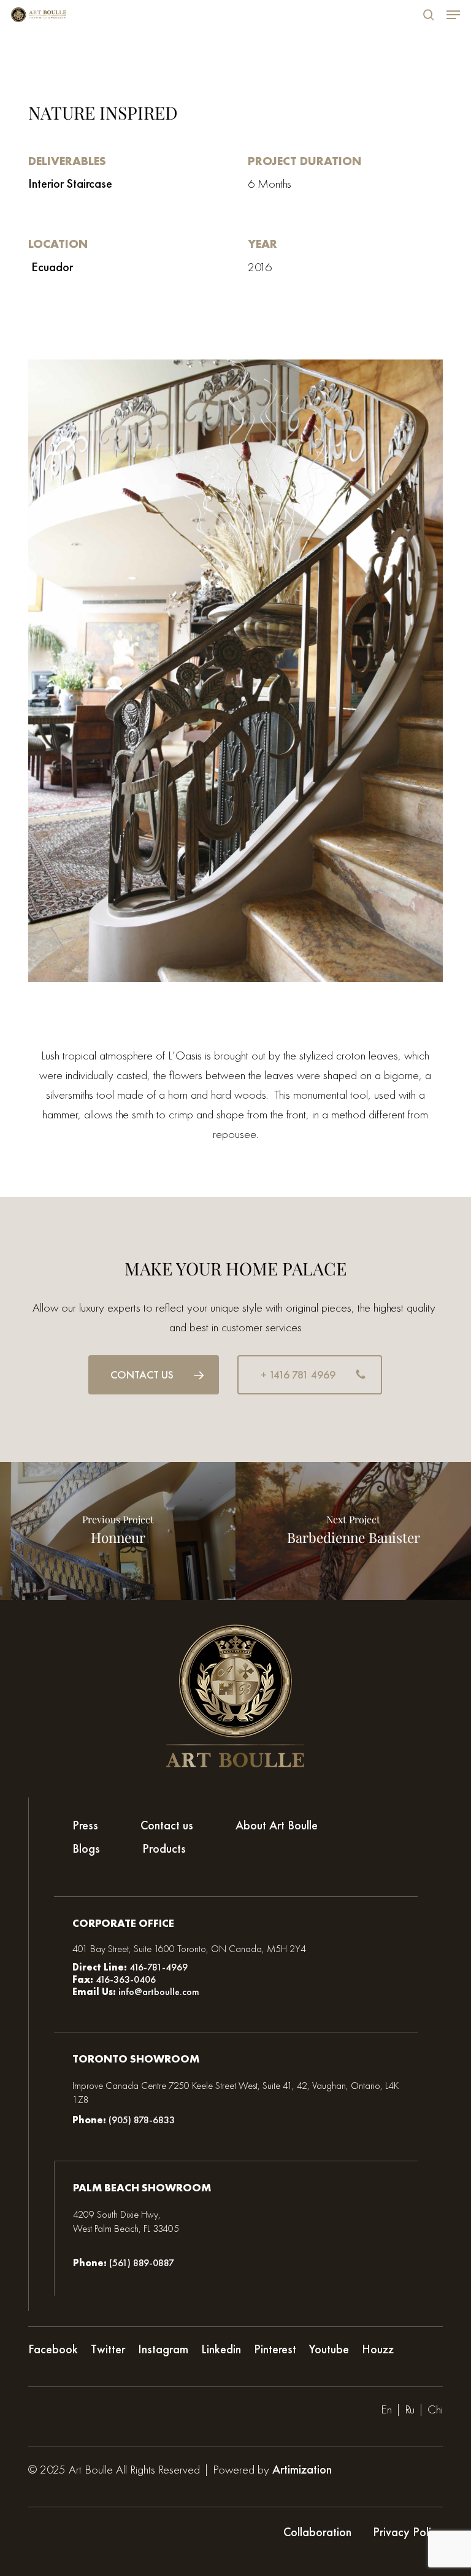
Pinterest (275, 2349)
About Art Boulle (277, 1825)
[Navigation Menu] (453, 15)
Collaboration (317, 2532)
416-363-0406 (124, 1979)
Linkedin (221, 2349)
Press (85, 1825)
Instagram (163, 2349)
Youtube (329, 2349)
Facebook (53, 2349)
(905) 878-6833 (142, 2120)
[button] (154, 1375)
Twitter (108, 2349)
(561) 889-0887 (142, 2263)
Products (164, 1849)
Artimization (302, 2469)
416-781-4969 (159, 1967)
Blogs (86, 1849)
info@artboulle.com (159, 1992)
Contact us (167, 1825)
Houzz (378, 2349)
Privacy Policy (408, 2532)
